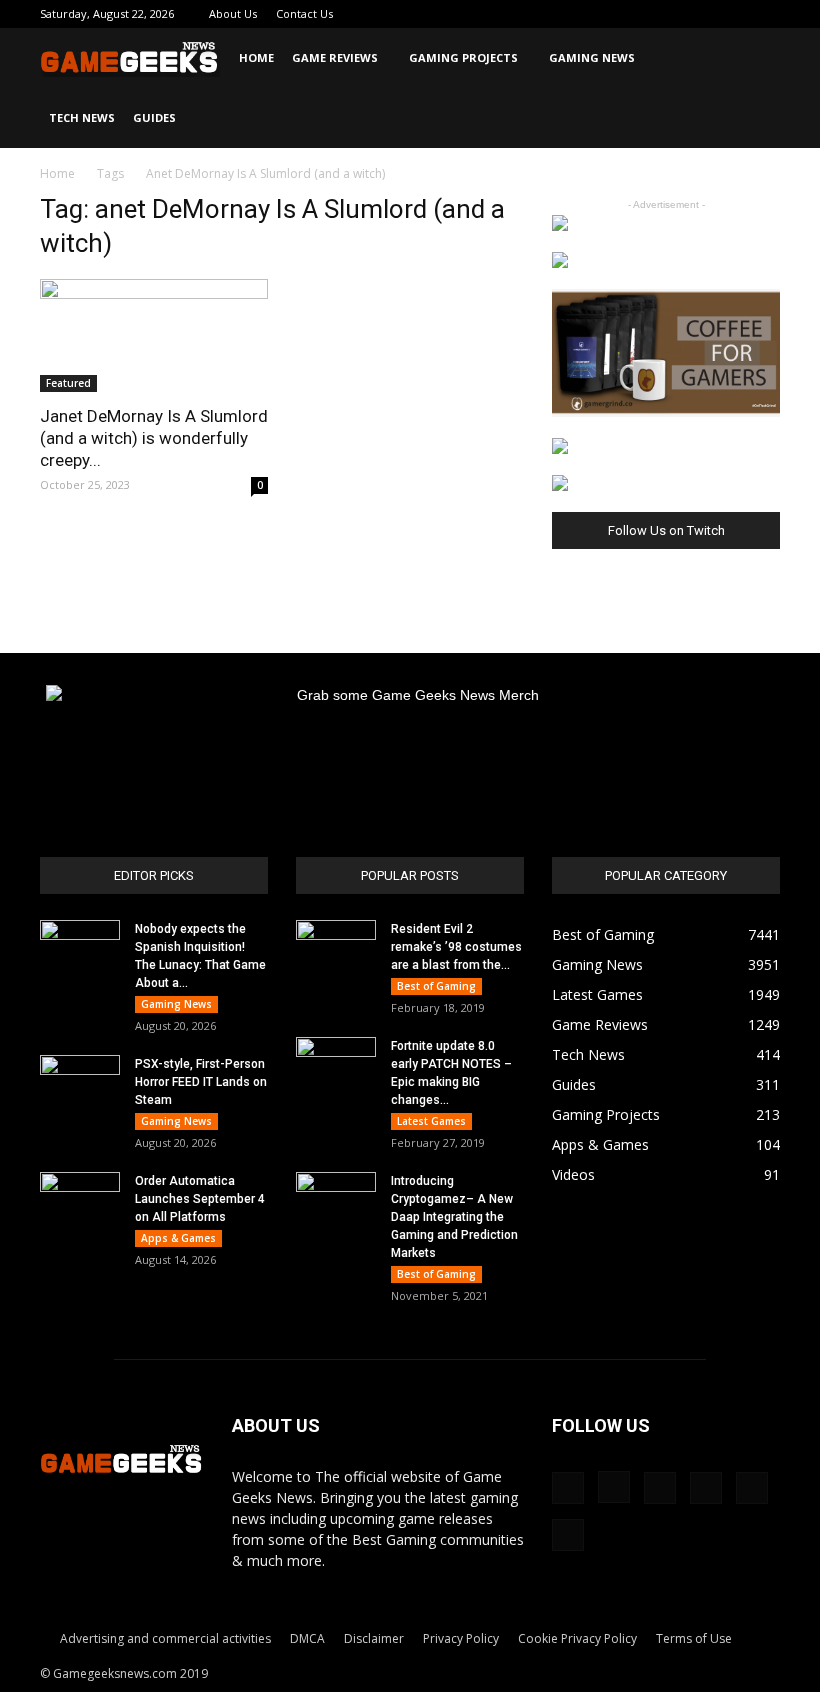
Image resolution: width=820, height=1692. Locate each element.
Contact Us (304, 13)
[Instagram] (633, 14)
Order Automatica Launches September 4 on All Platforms (200, 1199)
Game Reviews (335, 57)
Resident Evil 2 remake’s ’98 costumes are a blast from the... (456, 947)
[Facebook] (600, 14)
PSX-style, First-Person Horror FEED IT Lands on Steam (201, 1082)
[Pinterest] (666, 14)
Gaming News (592, 57)
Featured (68, 383)
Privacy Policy (461, 1638)
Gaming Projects (463, 57)
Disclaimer (374, 1638)
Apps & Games (178, 1238)
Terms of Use (694, 1638)
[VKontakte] (732, 14)
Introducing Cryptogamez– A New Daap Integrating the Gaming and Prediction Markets (454, 1217)
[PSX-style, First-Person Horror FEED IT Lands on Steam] (80, 1083)
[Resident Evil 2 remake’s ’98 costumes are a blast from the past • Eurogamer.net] (336, 948)
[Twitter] (699, 14)
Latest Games (431, 1121)
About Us (233, 13)
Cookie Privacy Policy (577, 1638)
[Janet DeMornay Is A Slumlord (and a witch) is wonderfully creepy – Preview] (154, 335)
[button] (756, 58)
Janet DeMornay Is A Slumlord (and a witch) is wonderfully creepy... (154, 438)
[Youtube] (765, 14)
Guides (154, 117)
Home (256, 57)
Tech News (82, 117)
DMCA (307, 1638)
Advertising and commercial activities (165, 1638)
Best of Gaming (436, 986)
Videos (573, 1174)
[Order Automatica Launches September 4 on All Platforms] (80, 1200)
